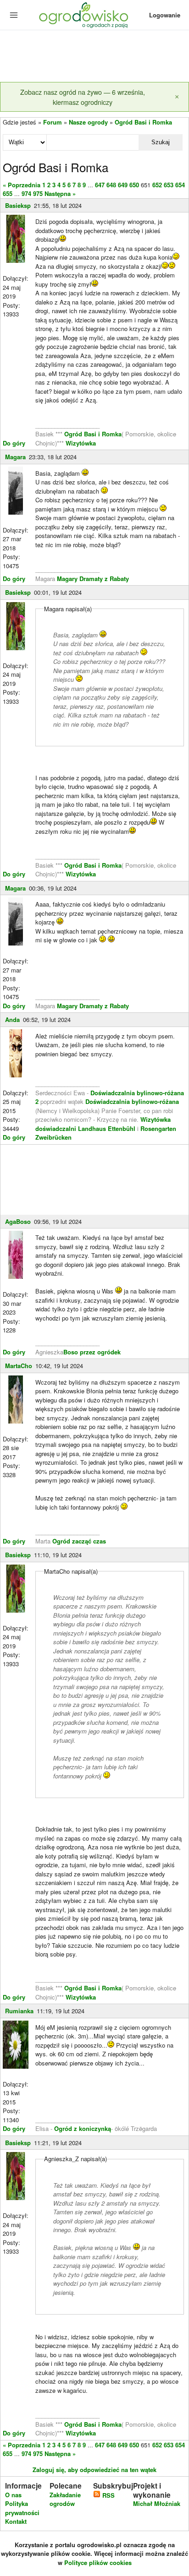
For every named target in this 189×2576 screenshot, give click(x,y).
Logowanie (165, 15)
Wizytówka (81, 443)
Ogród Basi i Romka (143, 122)
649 (123, 185)
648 (111, 185)
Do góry (14, 443)
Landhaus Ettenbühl (107, 1128)
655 (8, 193)
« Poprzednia (22, 185)
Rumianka (19, 2011)
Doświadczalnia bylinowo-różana (132, 1101)
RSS (108, 2495)
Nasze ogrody (88, 122)
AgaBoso (18, 1221)
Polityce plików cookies (98, 2562)
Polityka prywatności (22, 2508)
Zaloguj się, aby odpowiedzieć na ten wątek (94, 2470)
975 (38, 193)
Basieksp (18, 205)
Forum (53, 122)
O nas (13, 2495)
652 (157, 185)
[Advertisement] (94, 57)
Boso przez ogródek (92, 1352)
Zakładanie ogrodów (65, 2499)
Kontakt (16, 2521)
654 (180, 185)
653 (169, 185)
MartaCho (19, 1366)
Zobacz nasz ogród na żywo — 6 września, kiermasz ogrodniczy (83, 97)
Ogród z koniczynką (83, 2128)
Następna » (60, 193)
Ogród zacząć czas (79, 1541)
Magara (15, 457)
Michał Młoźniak (157, 2503)
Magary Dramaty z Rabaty (93, 579)
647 (100, 185)
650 (134, 185)
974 (26, 193)
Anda (12, 1019)
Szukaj (161, 142)
